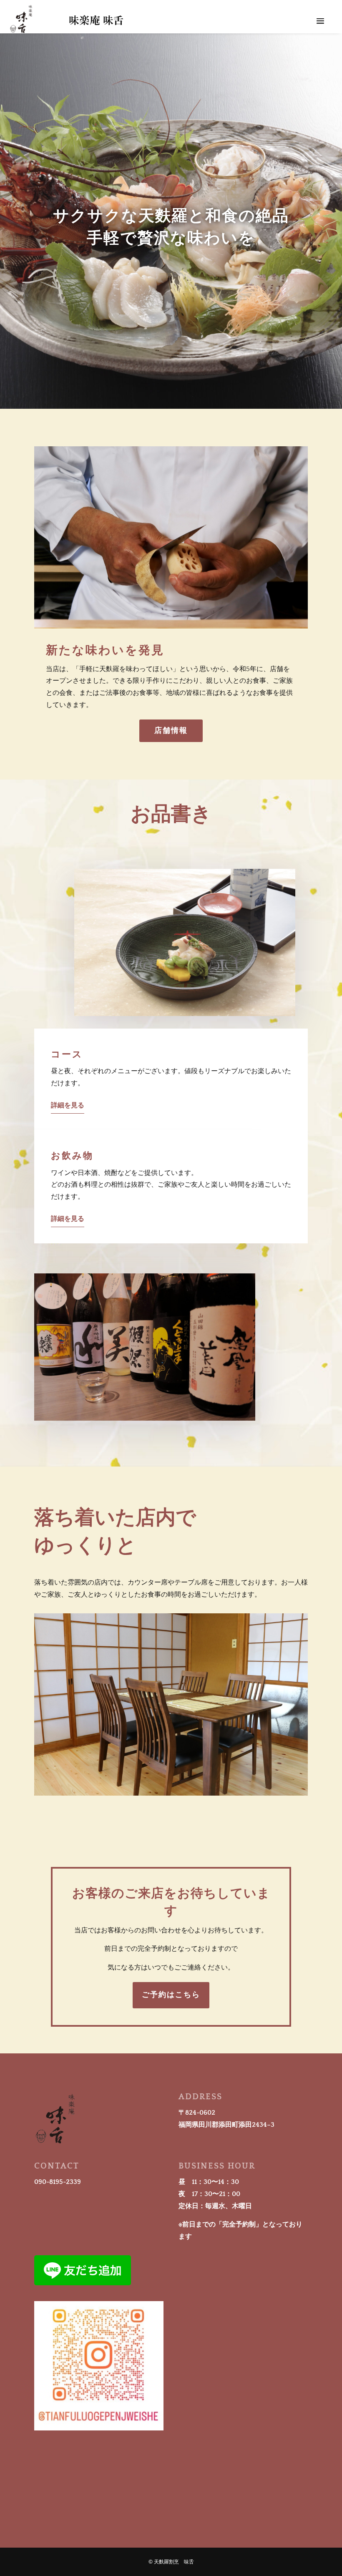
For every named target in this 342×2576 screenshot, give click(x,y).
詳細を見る (68, 1105)
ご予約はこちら (171, 1995)
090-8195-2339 (58, 2182)
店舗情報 (171, 731)
